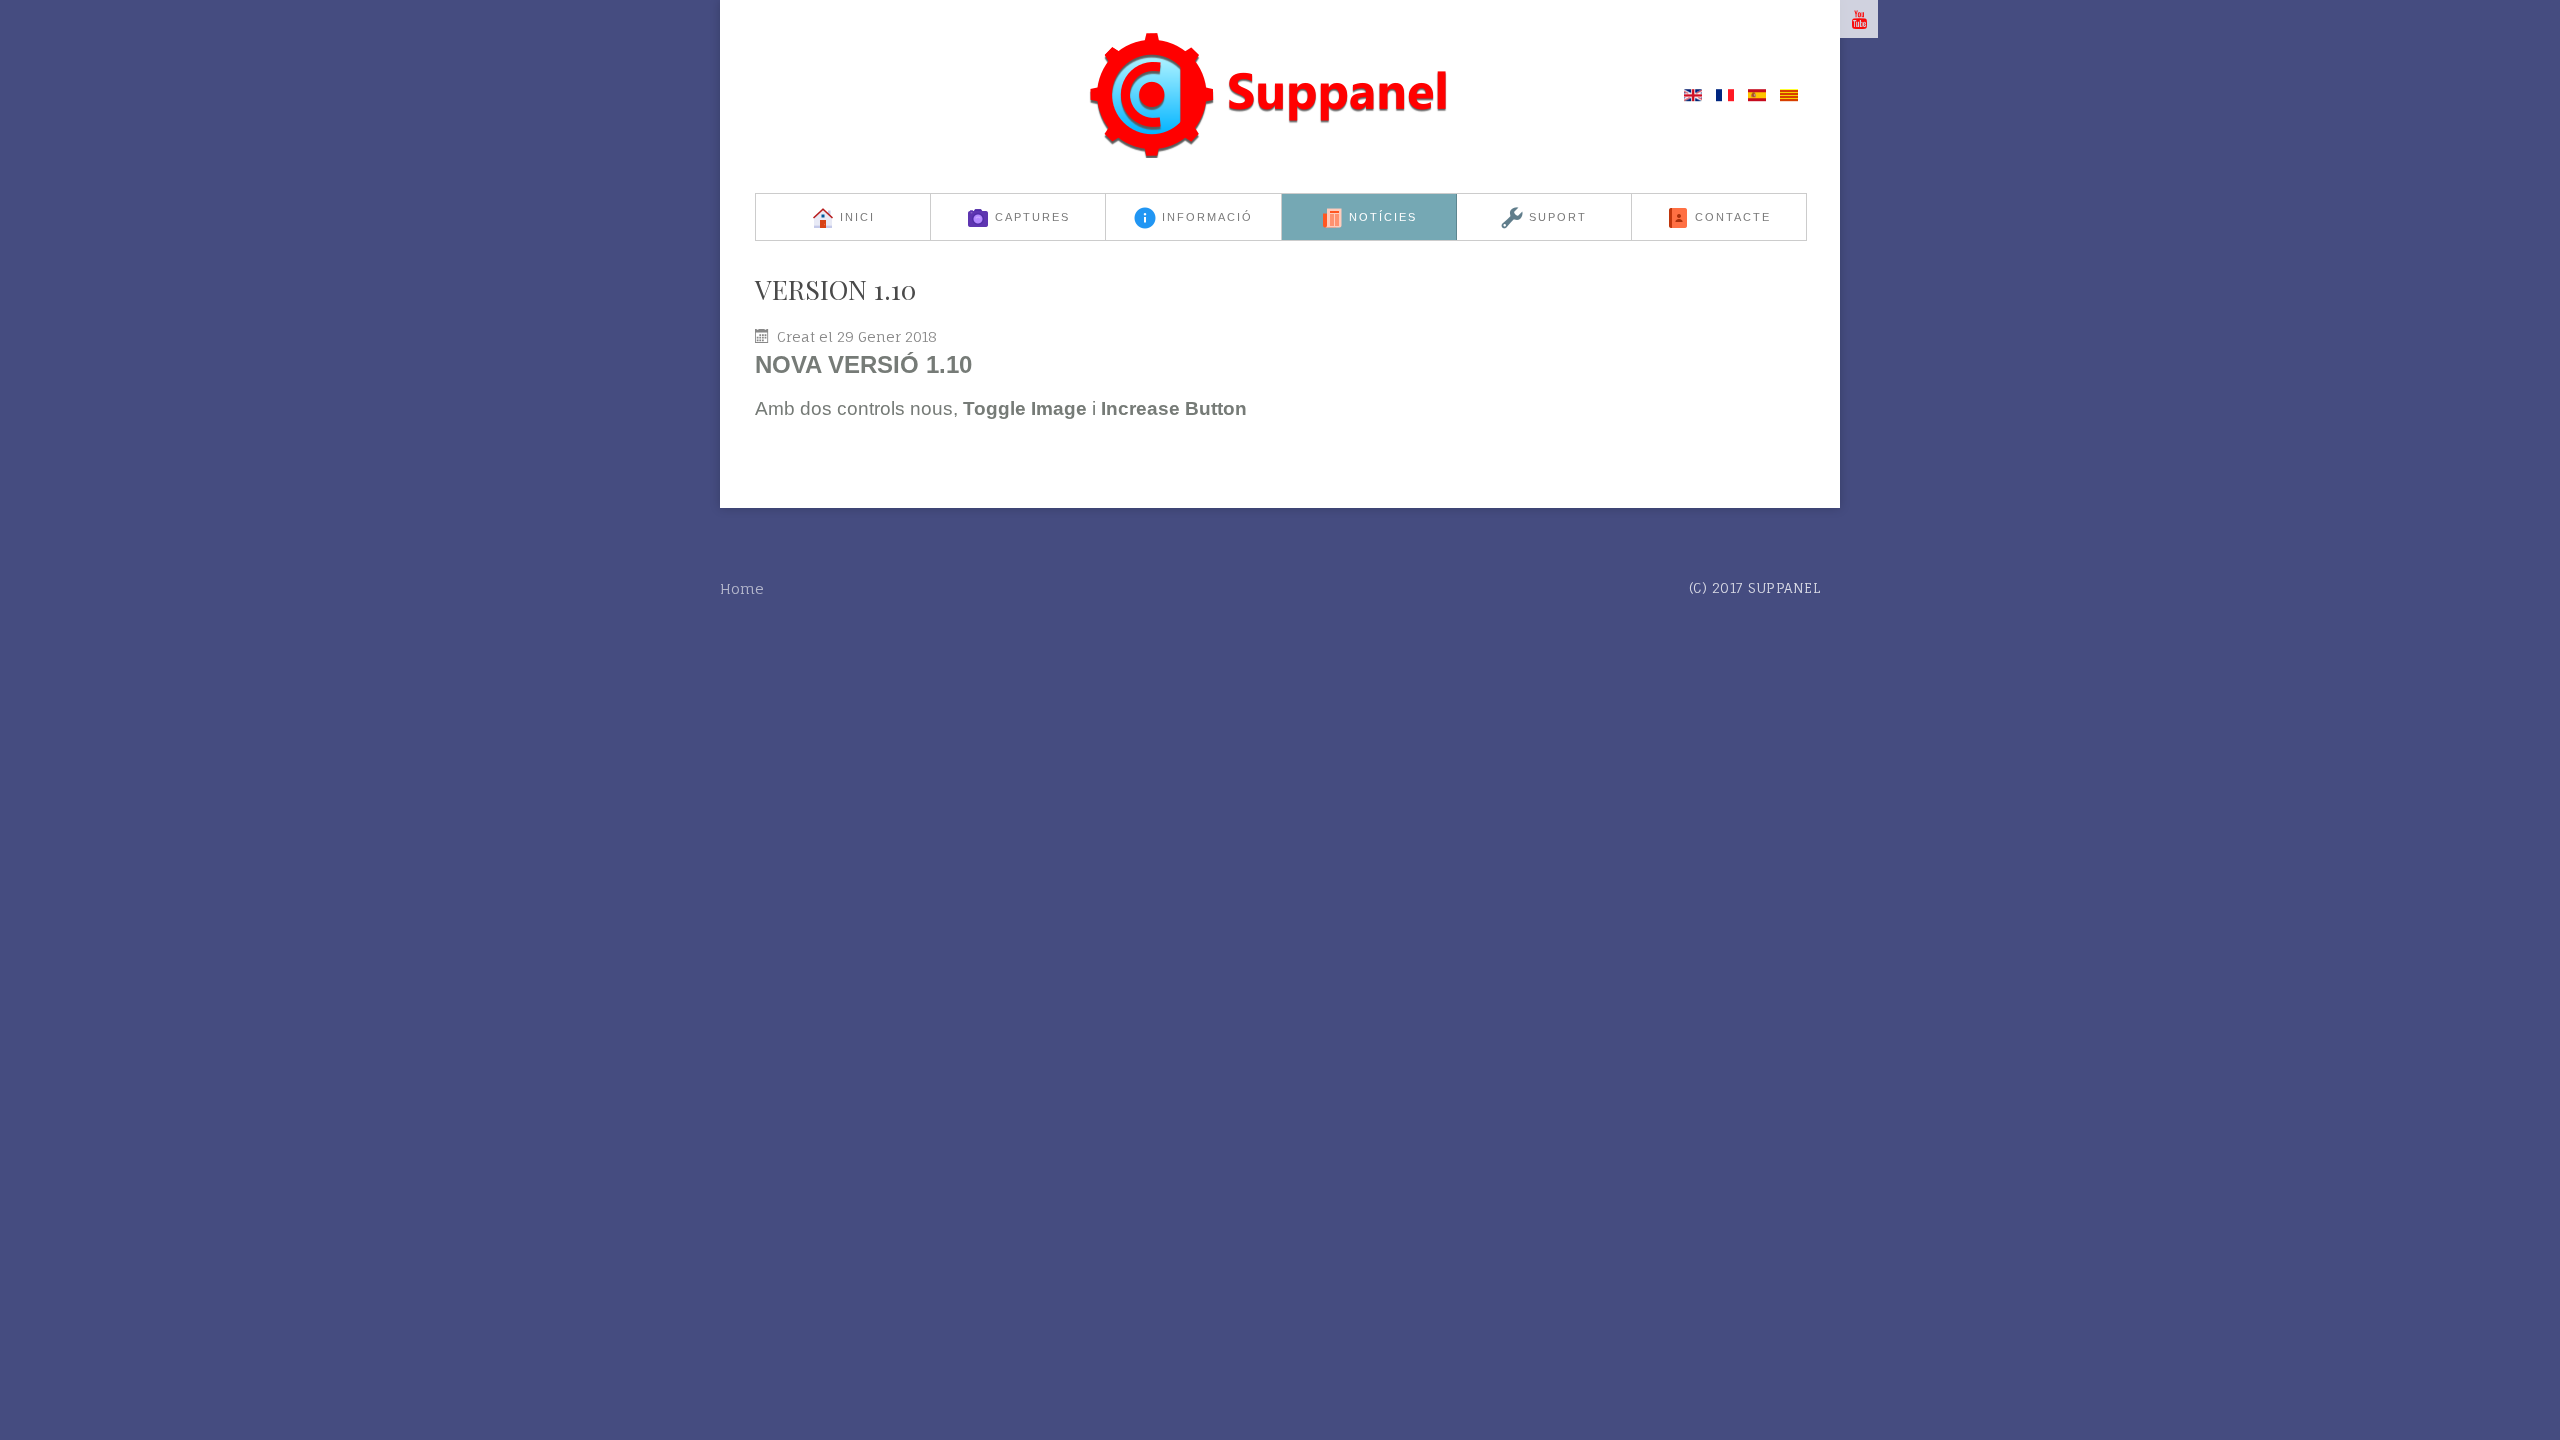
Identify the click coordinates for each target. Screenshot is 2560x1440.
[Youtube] (1859, 19)
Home (742, 588)
